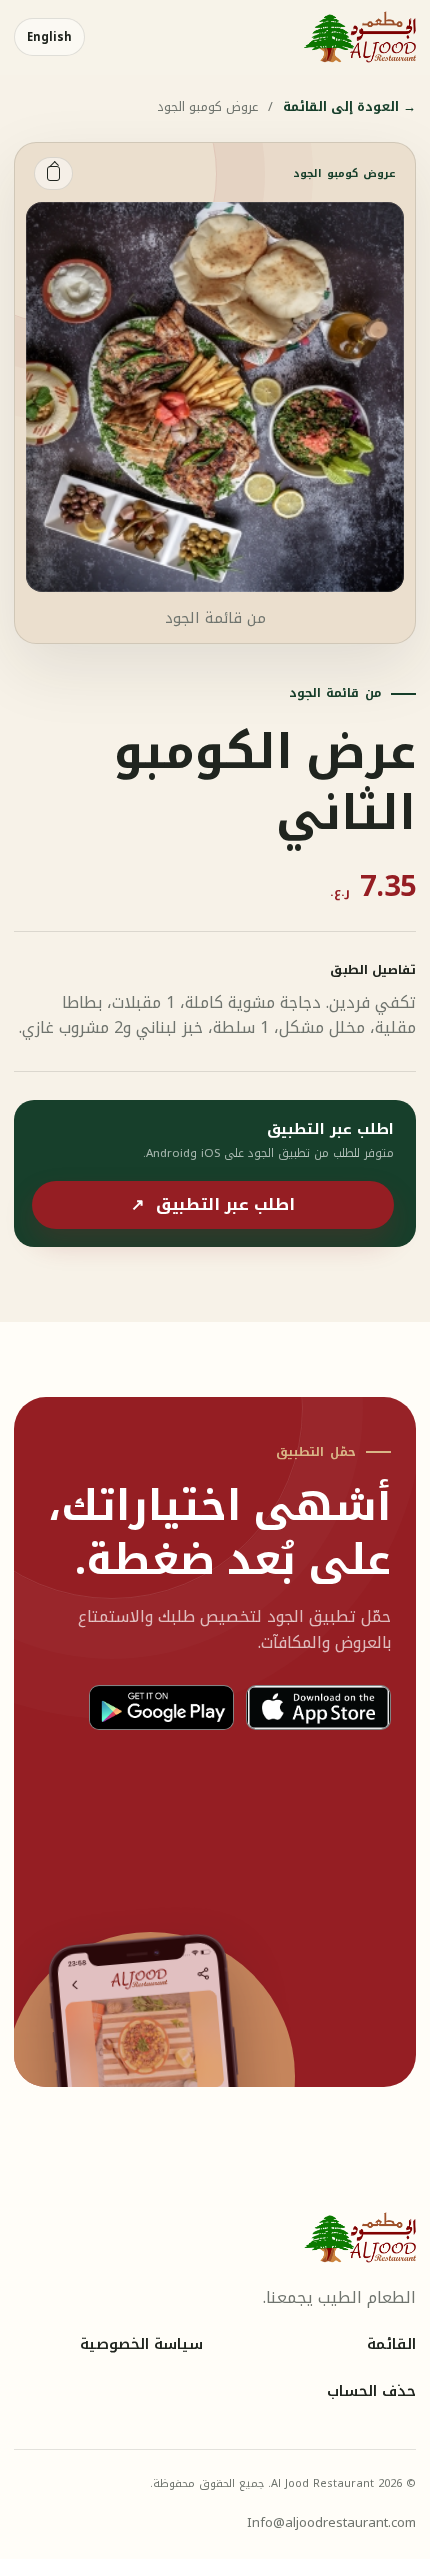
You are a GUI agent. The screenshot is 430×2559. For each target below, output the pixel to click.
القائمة (391, 2345)
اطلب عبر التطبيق (213, 1204)
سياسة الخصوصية (141, 2345)
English (49, 37)
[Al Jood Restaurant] (360, 37)
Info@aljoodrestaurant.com (331, 2522)
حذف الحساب (371, 2392)
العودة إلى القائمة (349, 107)
